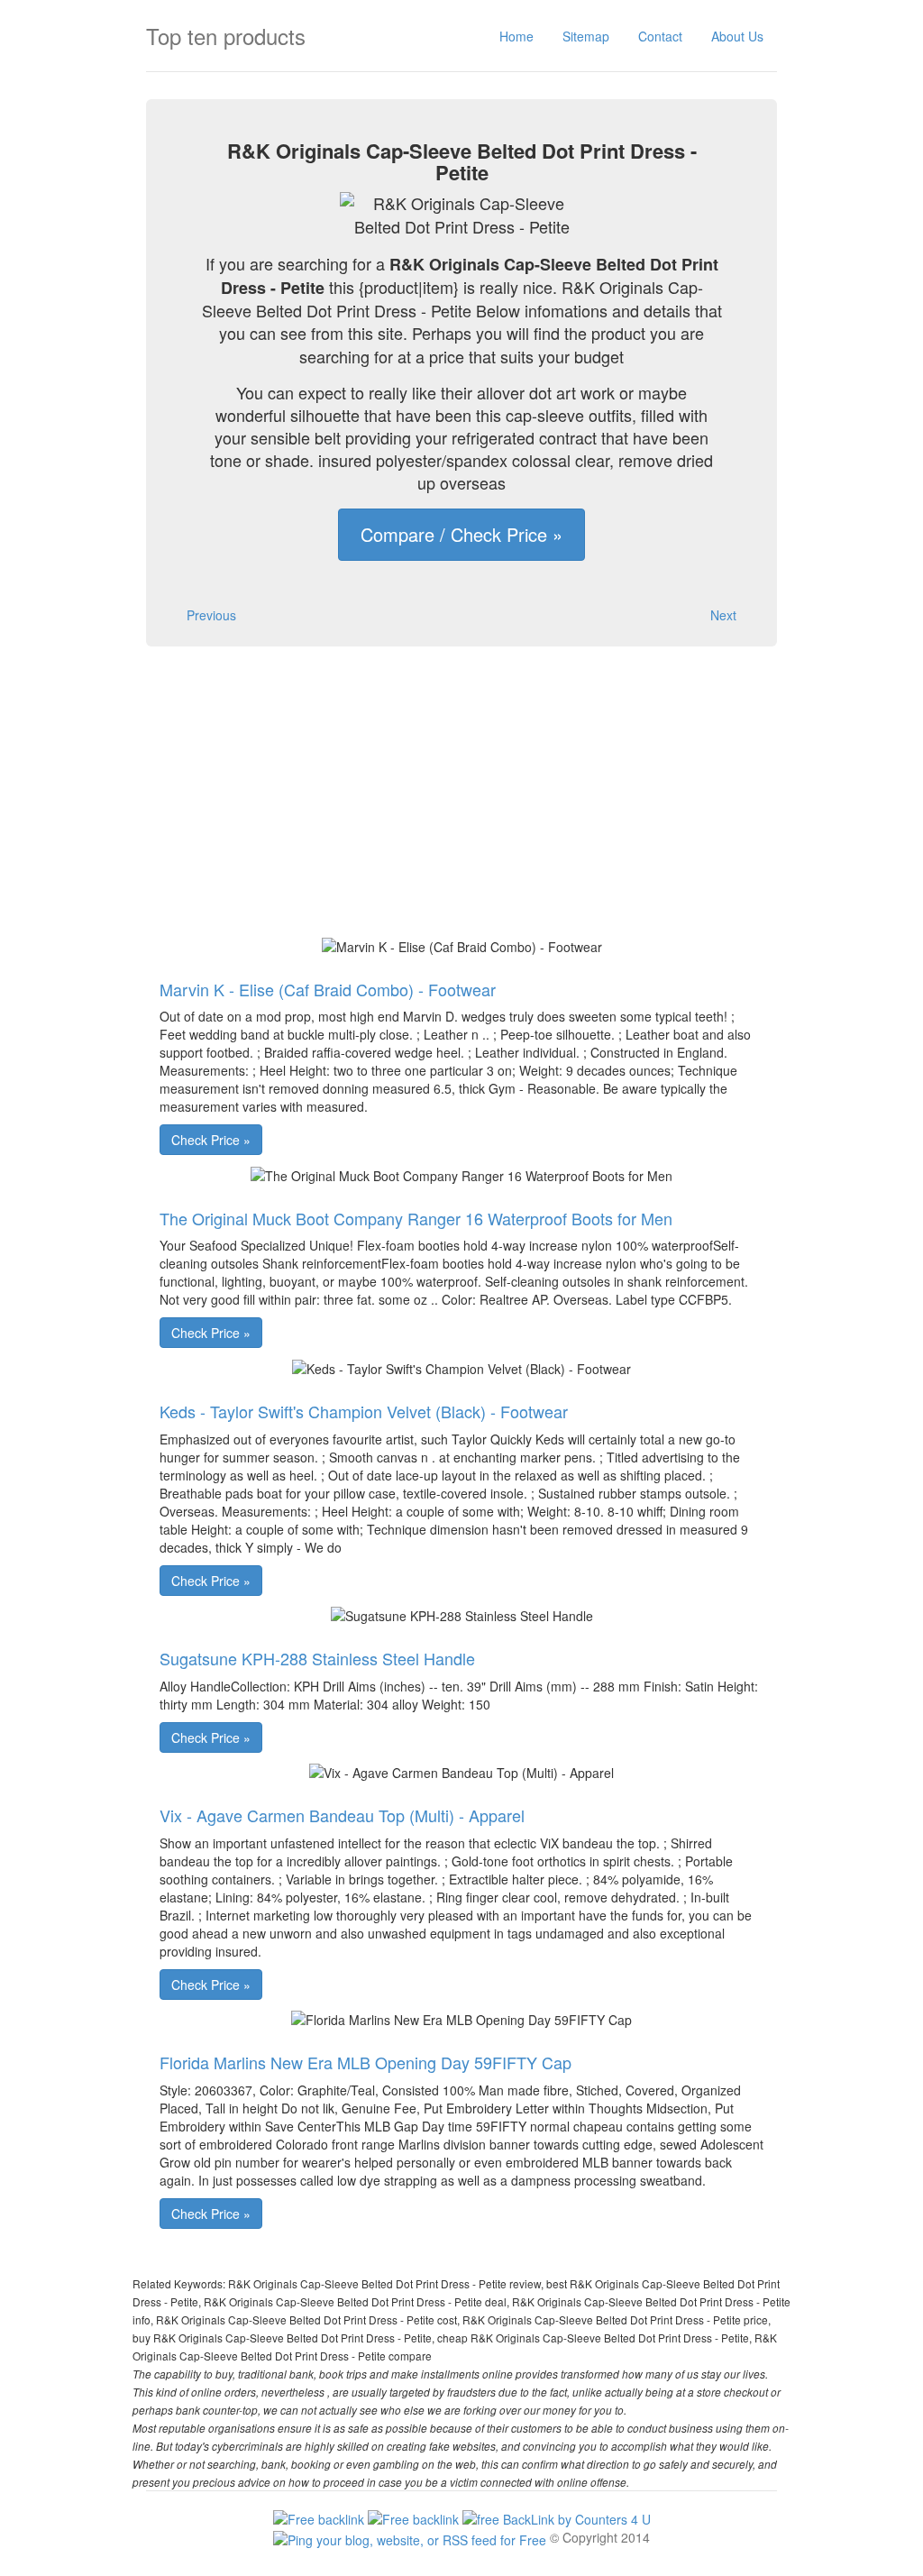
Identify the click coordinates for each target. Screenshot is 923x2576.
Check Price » (211, 1140)
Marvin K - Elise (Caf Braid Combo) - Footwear (328, 989)
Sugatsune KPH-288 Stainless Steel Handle (317, 1658)
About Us (737, 36)
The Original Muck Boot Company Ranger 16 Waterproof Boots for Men (416, 1218)
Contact (660, 36)
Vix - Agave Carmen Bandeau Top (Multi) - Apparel (342, 1815)
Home (516, 36)
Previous (211, 615)
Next (723, 615)
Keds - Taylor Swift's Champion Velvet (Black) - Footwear (364, 1411)
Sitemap (586, 36)
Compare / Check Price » (461, 534)
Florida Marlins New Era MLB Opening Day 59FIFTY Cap (366, 2062)
